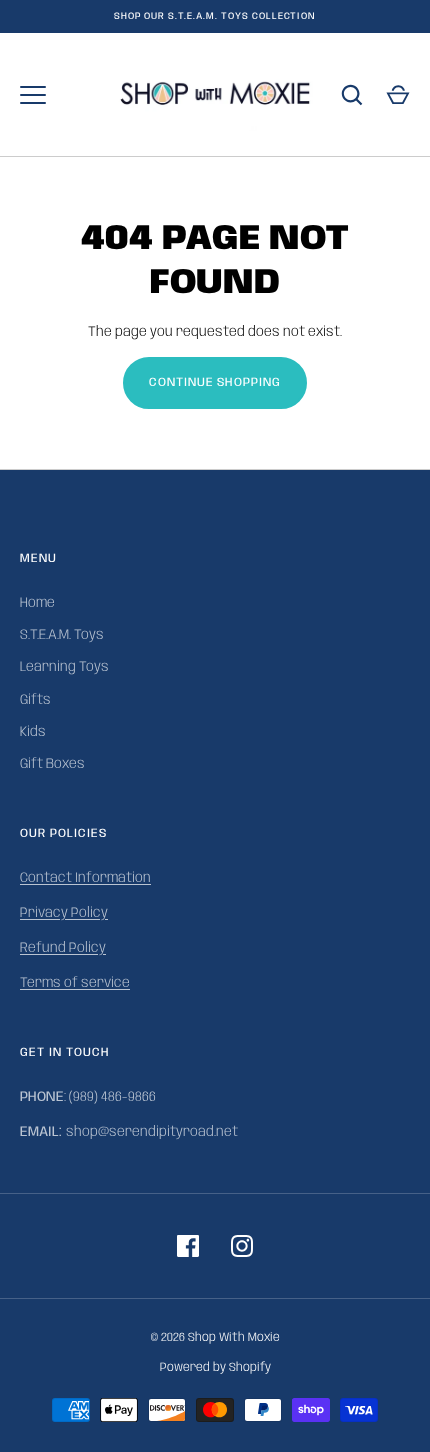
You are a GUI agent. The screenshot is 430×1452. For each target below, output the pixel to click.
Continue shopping (215, 382)
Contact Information (85, 878)
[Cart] (398, 95)
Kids (33, 732)
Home (37, 603)
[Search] (352, 95)
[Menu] (33, 95)
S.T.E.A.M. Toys (62, 635)
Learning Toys (64, 667)
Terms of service (75, 983)
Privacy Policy (64, 913)
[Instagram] (242, 1246)
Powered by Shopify (215, 1367)
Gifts (35, 700)
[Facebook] (188, 1246)
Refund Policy (63, 948)
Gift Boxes (52, 764)
